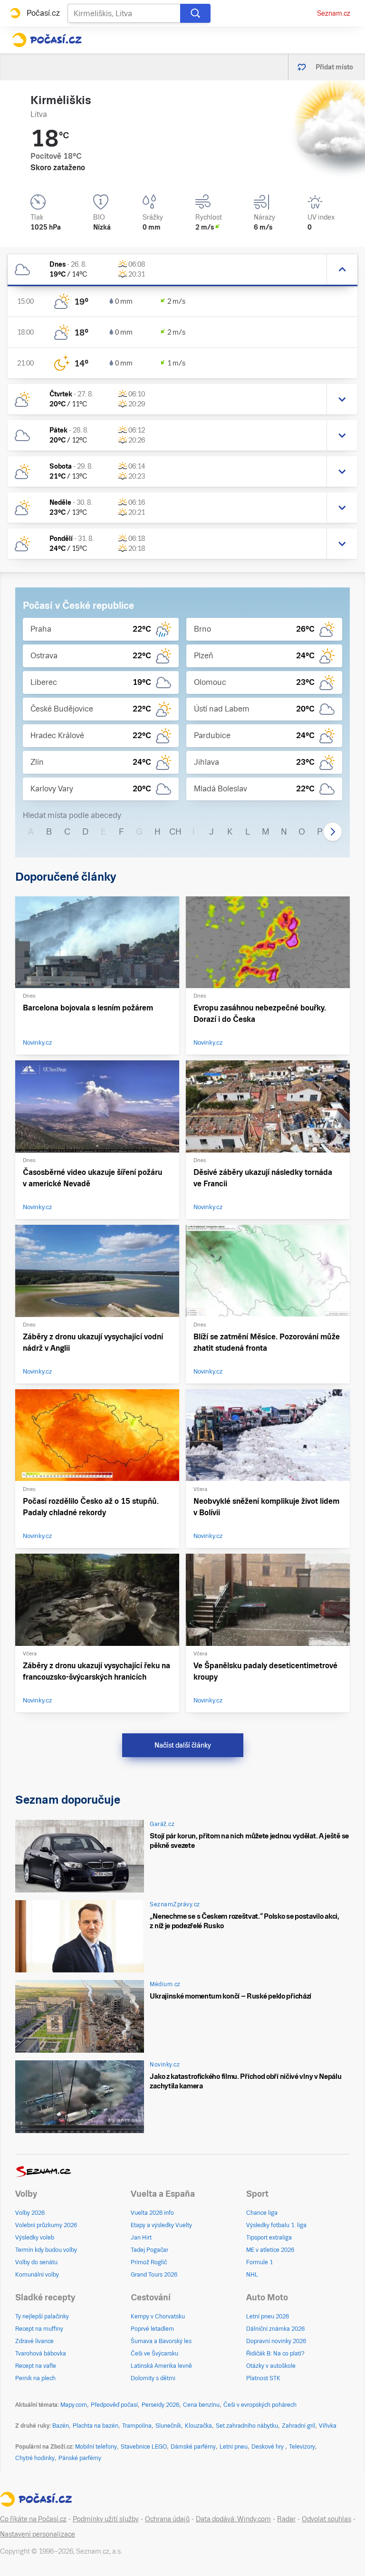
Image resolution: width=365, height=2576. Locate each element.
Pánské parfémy (80, 2458)
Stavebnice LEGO (144, 2447)
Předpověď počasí (114, 2405)
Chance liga (262, 2213)
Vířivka (328, 2426)
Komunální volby (37, 2275)
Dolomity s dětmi (153, 2378)
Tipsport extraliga (269, 2238)
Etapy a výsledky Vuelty (161, 2225)
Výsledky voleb (35, 2238)
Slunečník (168, 2426)
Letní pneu (234, 2447)
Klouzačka (198, 2426)
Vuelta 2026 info (152, 2213)
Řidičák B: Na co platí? (275, 2354)
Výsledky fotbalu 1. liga (276, 2225)
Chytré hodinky (35, 2458)
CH (175, 831)
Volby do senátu (36, 2262)
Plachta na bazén (96, 2426)
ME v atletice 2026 (270, 2250)
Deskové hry (268, 2447)
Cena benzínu (201, 2405)
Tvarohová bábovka (41, 2354)
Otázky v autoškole (271, 2366)
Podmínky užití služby (106, 2519)
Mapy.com (74, 2405)
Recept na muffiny (39, 2329)
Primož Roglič (149, 2262)
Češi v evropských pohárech (260, 2405)
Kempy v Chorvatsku (158, 2316)
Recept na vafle (36, 2366)
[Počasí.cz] (47, 40)
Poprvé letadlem (152, 2329)
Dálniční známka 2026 (275, 2329)
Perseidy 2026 (160, 2405)
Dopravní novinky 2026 (276, 2341)
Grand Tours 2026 (154, 2275)
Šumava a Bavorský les (161, 2341)
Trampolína (137, 2426)
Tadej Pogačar (149, 2250)
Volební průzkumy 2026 (46, 2225)
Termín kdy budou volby (46, 2250)
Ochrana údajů (167, 2519)
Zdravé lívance (34, 2341)
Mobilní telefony (96, 2447)
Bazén (61, 2426)
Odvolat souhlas (327, 2519)
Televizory (302, 2447)
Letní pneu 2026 (268, 2316)
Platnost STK (263, 2378)
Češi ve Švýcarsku (154, 2354)
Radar (286, 2519)
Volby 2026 (30, 2213)
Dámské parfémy (193, 2447)
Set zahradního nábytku (247, 2426)
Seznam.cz (334, 13)
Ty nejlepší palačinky (42, 2316)
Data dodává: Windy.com (233, 2519)
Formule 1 (259, 2262)
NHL (252, 2275)
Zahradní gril (298, 2426)
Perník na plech (35, 2378)
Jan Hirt (141, 2238)
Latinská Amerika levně (161, 2366)
